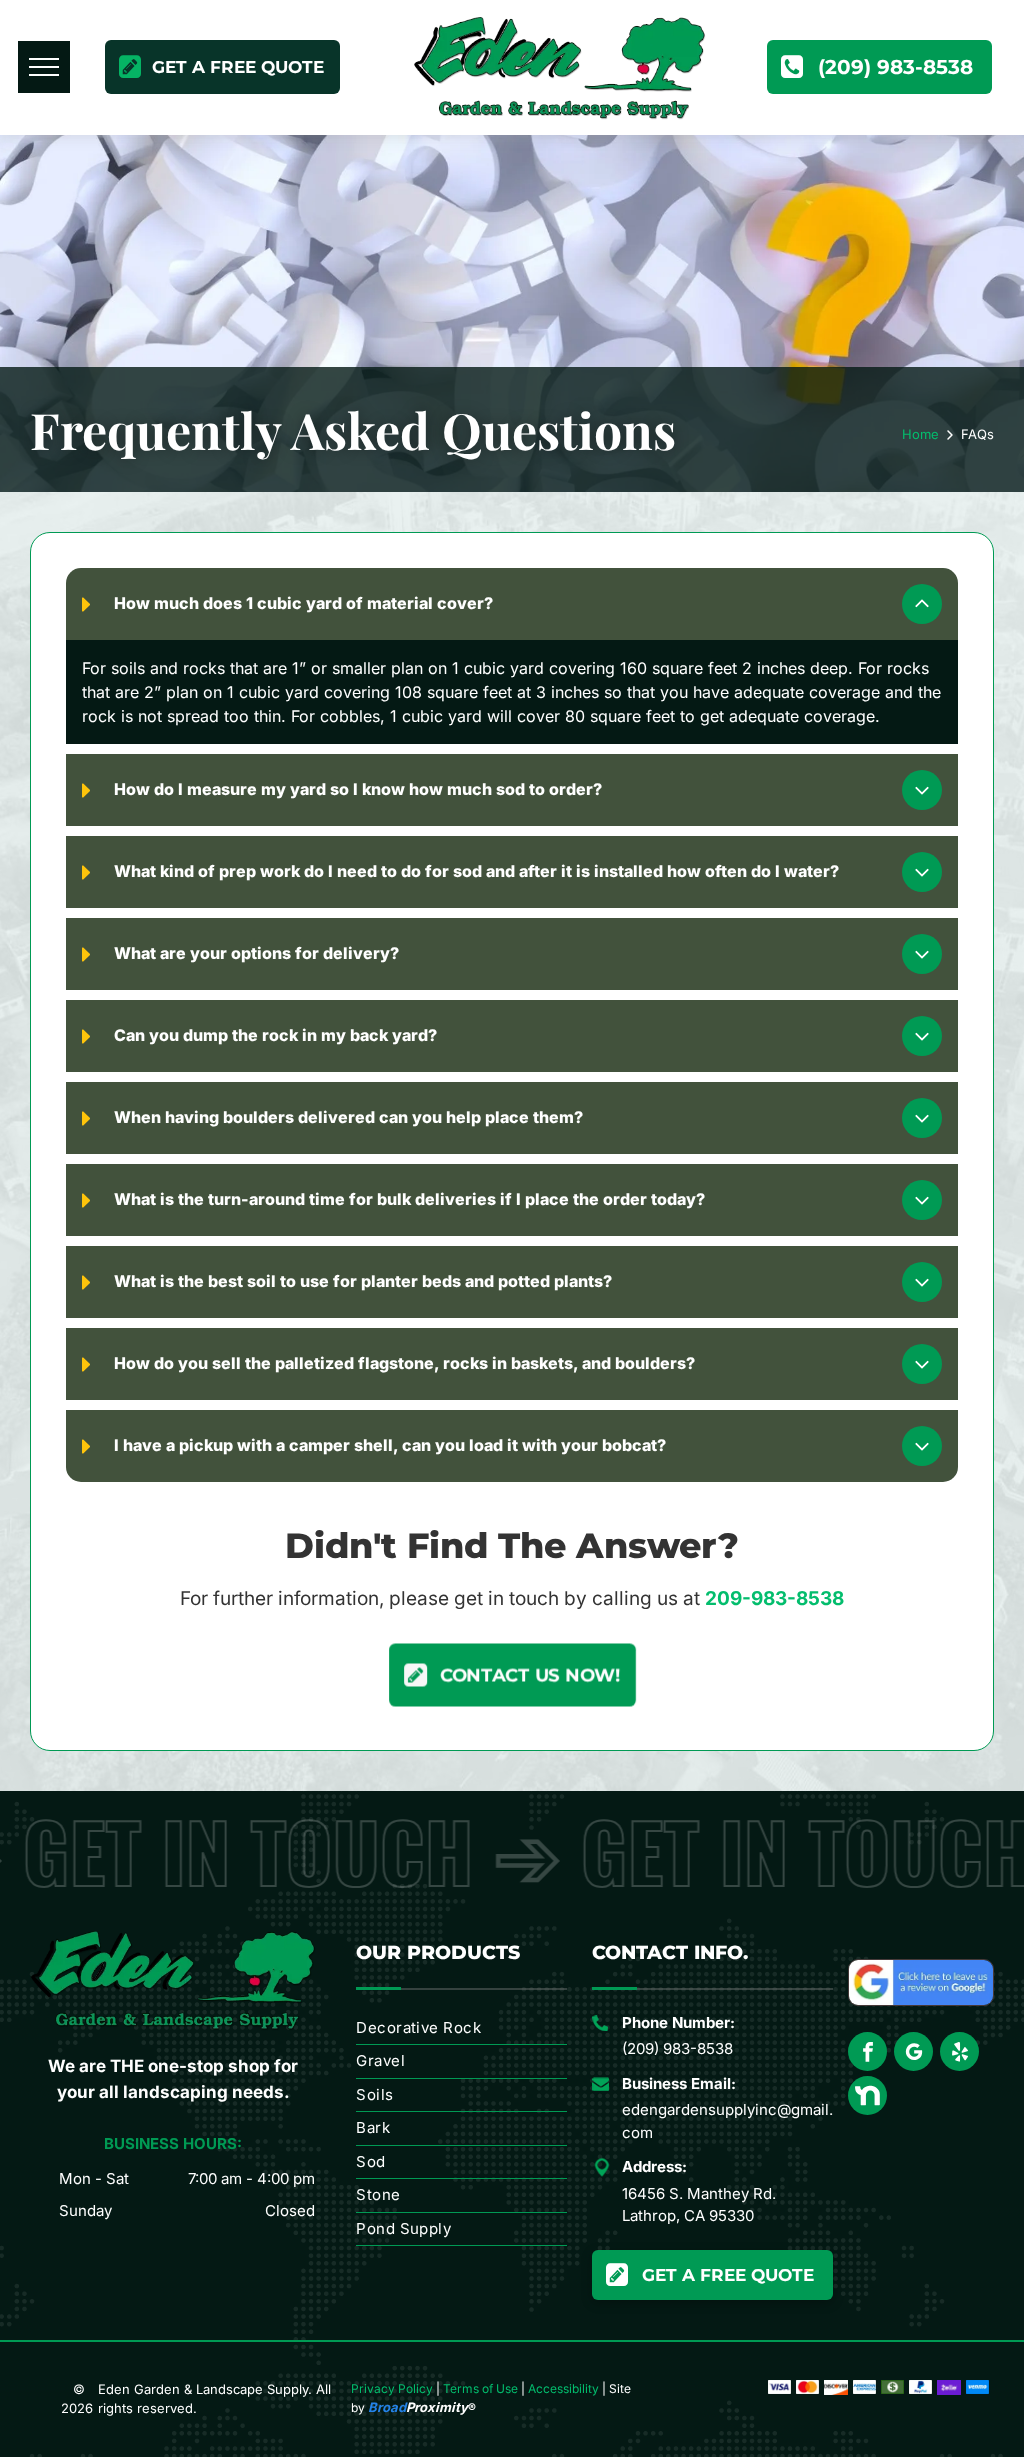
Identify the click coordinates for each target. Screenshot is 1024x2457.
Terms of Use (480, 2388)
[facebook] (867, 2054)
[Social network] (867, 2098)
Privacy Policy (392, 2388)
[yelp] (959, 2054)
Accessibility (563, 2388)
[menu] (44, 67)
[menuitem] (461, 2029)
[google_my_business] (913, 2054)
